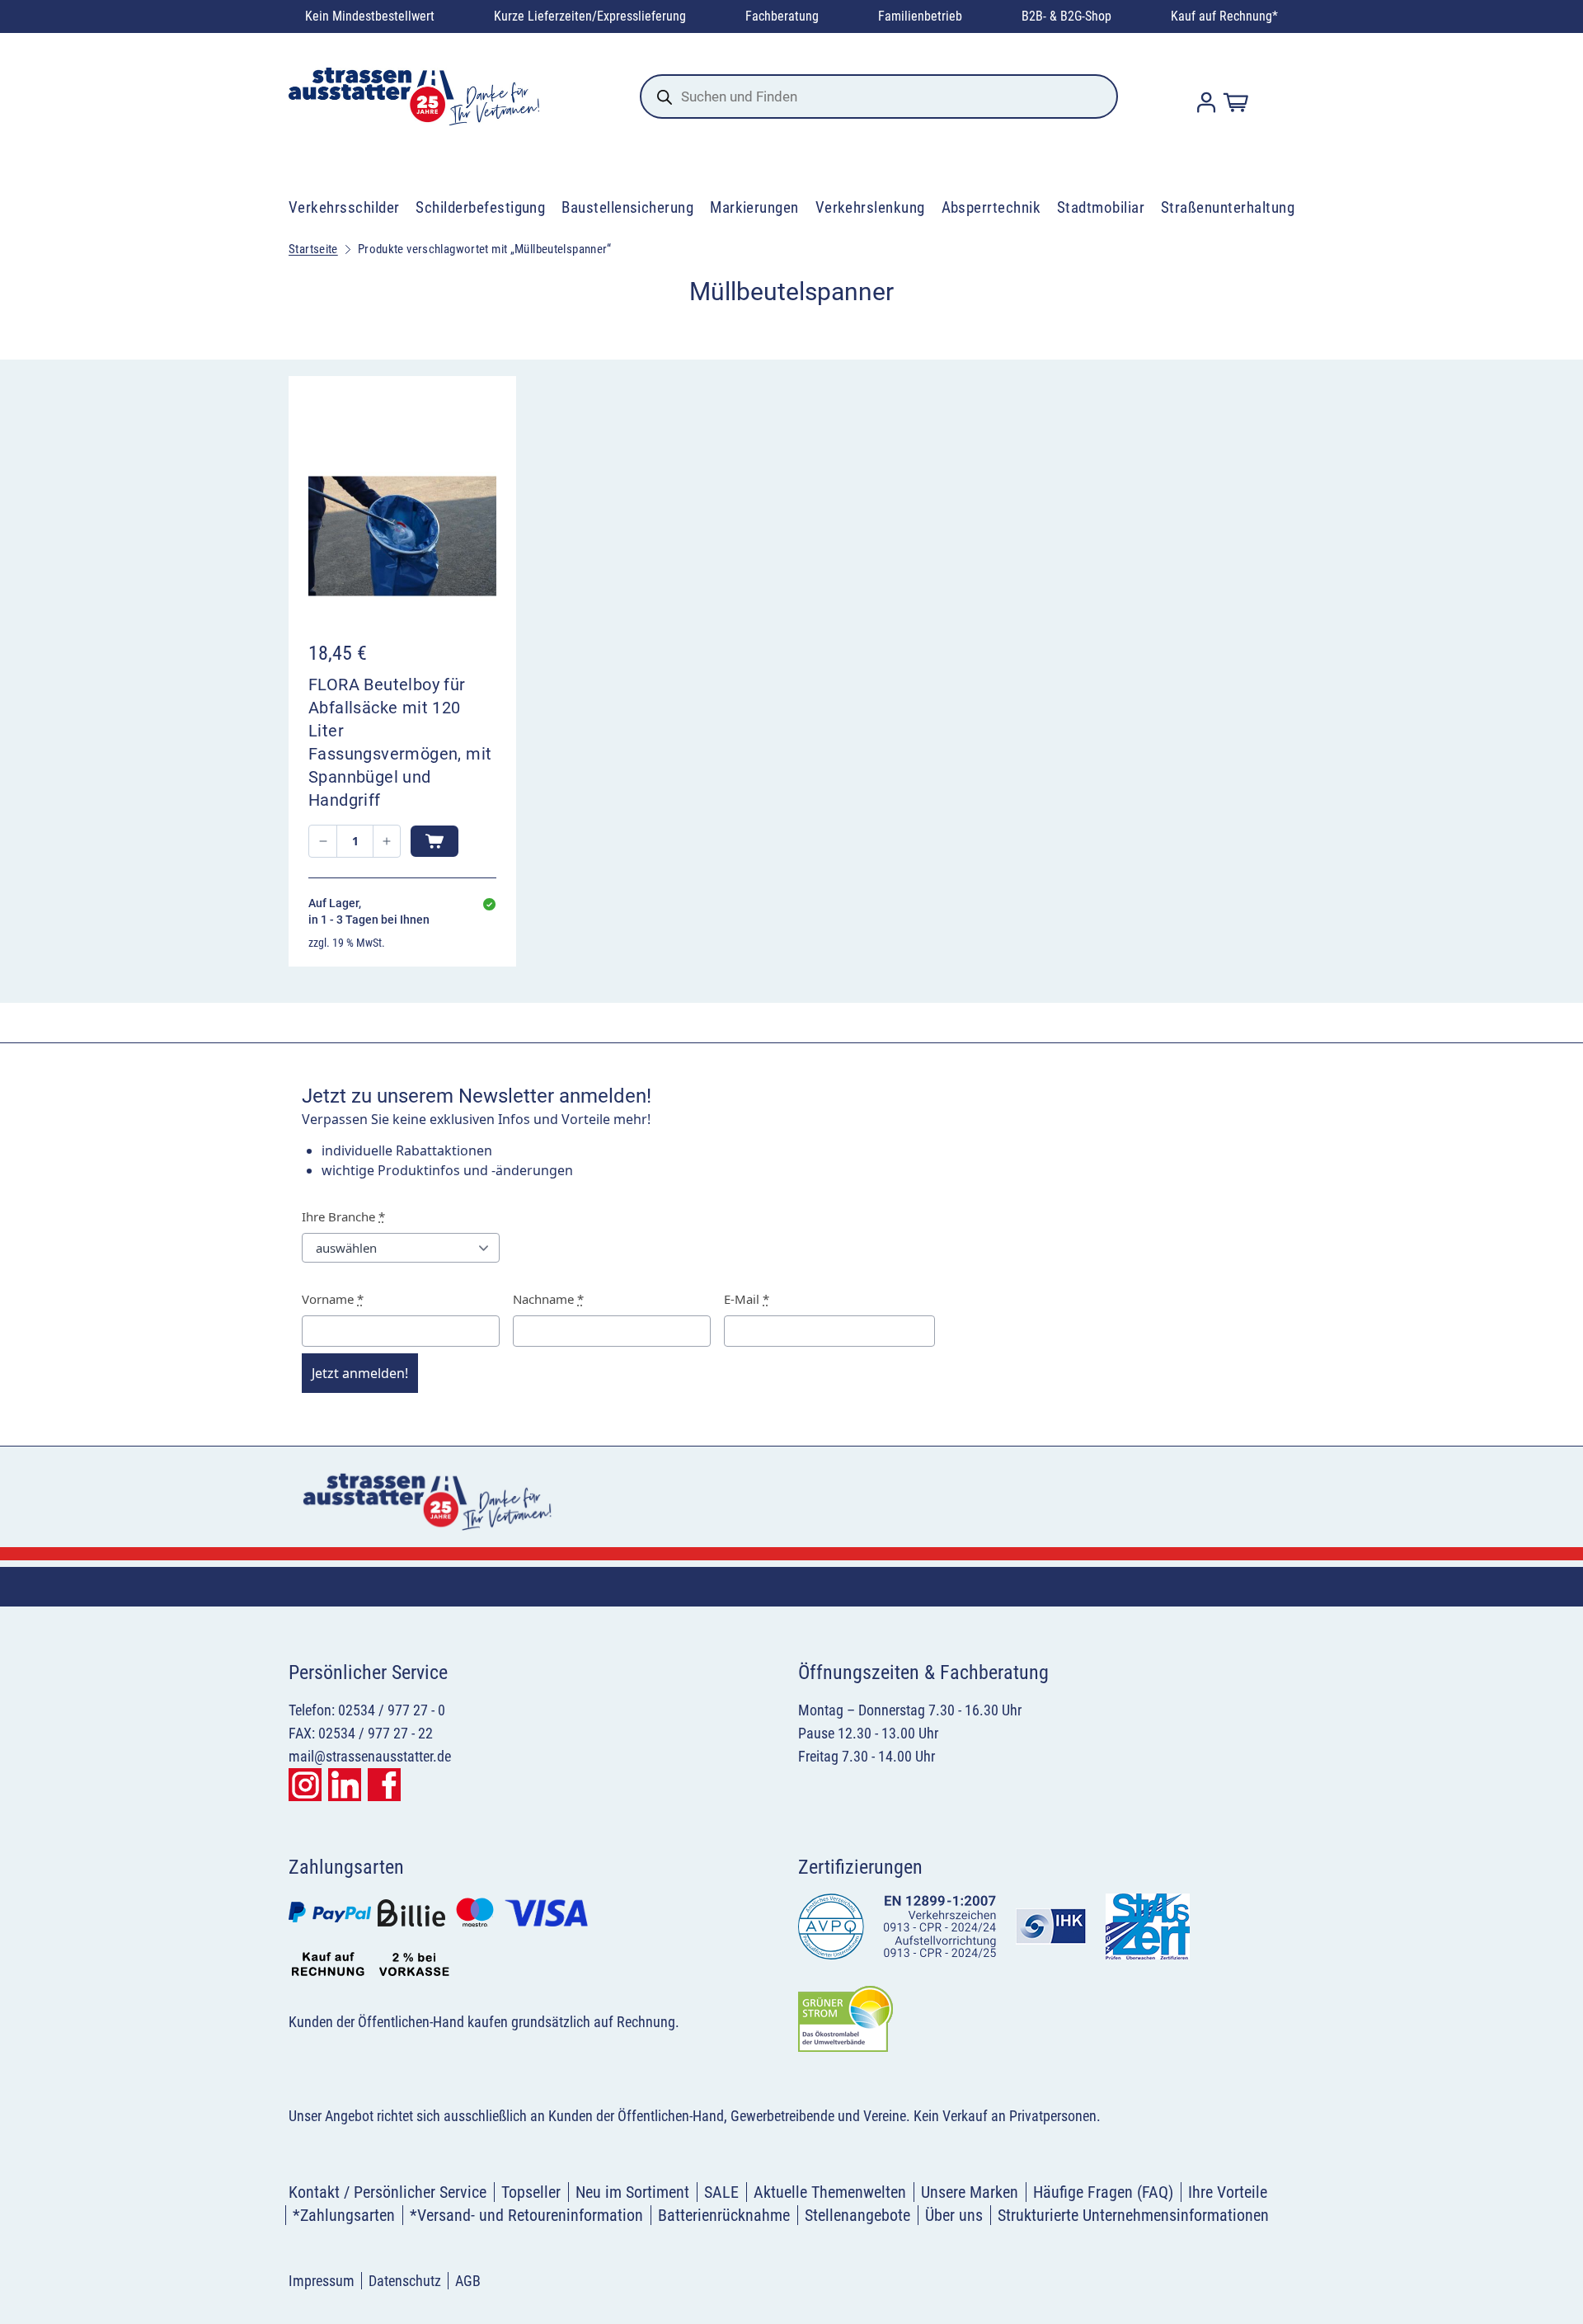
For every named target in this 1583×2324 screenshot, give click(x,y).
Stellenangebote (857, 2215)
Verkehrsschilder (344, 207)
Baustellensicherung (627, 207)
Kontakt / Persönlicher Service (388, 2192)
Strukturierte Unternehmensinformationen (1133, 2215)
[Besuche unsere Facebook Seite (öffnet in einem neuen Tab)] (384, 1785)
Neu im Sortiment (632, 2192)
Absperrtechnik (991, 207)
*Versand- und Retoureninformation (526, 2215)
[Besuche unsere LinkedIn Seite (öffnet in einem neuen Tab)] (345, 1785)
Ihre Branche (343, 1216)
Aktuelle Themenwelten (830, 2192)
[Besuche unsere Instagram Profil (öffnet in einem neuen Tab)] (305, 1785)
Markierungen (754, 207)
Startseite (313, 249)
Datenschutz (405, 2281)
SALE (721, 2192)
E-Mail (747, 1299)
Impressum (322, 2281)
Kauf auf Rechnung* (1224, 16)
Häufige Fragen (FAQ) (1103, 2192)
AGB (468, 2281)
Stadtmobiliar (1101, 207)
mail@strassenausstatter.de (370, 1756)
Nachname (548, 1299)
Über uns (954, 2215)
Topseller (531, 2192)
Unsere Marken (970, 2192)
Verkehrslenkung (870, 207)
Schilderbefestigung (480, 207)
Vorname (333, 1299)
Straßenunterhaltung (1228, 207)
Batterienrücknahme (724, 2215)
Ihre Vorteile (1228, 2192)
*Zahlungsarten (344, 2215)
